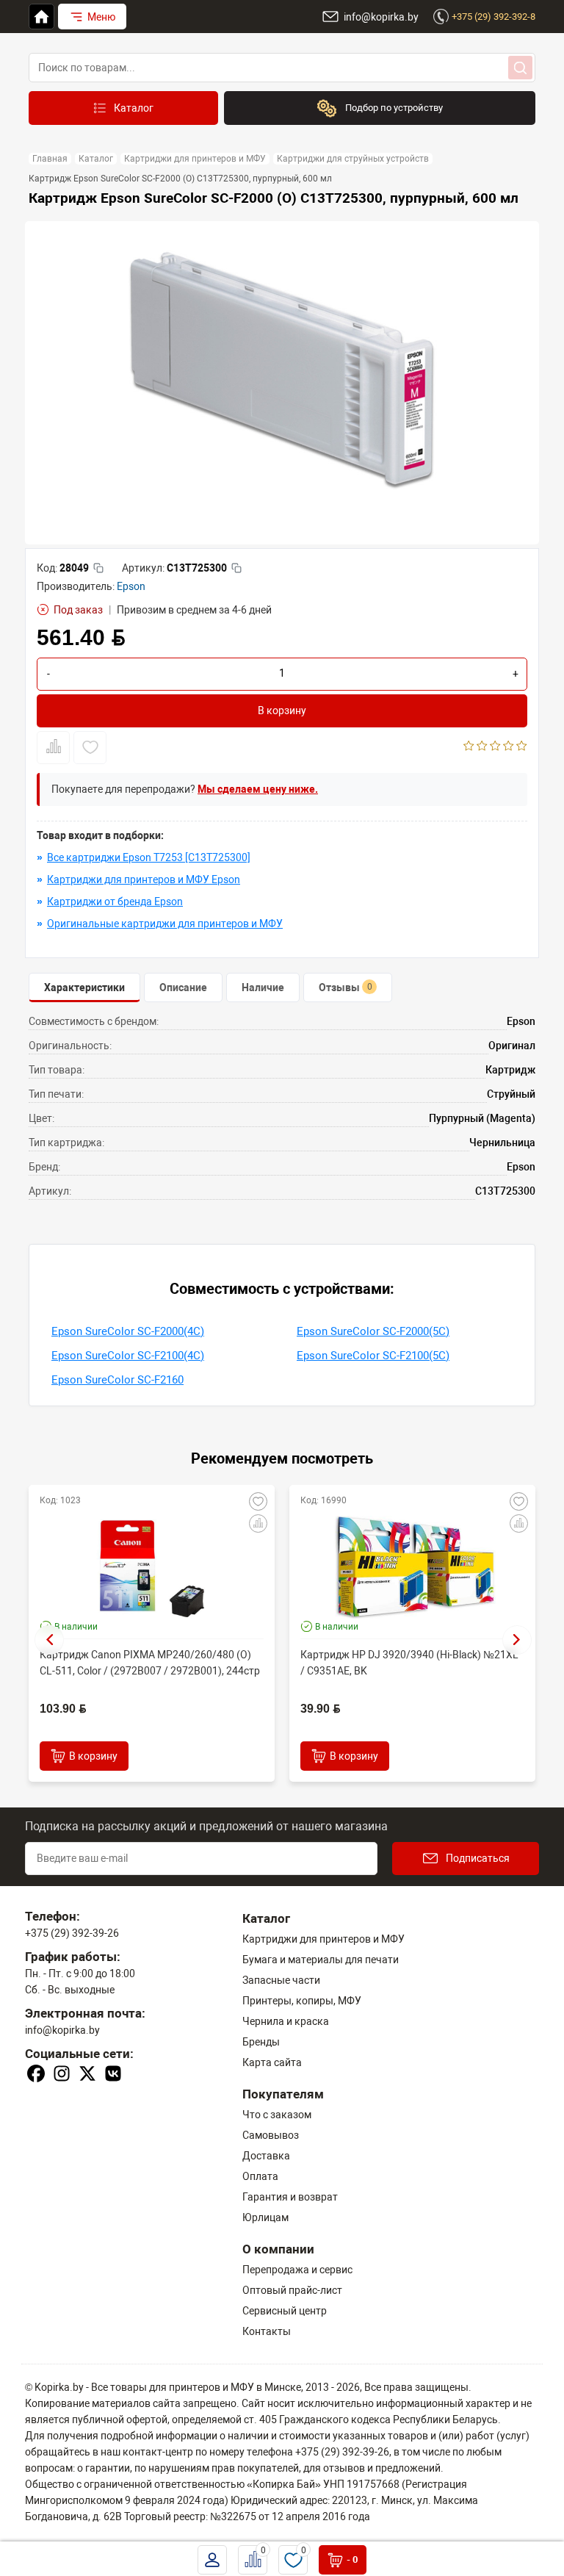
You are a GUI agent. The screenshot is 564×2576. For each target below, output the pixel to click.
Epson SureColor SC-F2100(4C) (128, 1356)
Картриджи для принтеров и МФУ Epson (144, 879)
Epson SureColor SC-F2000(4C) (128, 1331)
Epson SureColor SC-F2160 (117, 1380)
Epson (131, 586)
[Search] (520, 68)
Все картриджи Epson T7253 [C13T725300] (149, 857)
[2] (482, 747)
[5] (522, 747)
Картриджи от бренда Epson (115, 902)
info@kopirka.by (62, 2030)
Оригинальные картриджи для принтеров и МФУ (165, 924)
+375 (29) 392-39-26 (72, 1933)
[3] (495, 747)
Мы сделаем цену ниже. (258, 789)
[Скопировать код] (98, 568)
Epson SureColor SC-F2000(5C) (373, 1331)
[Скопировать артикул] (236, 568)
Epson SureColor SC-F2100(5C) (373, 1356)
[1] (469, 747)
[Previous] (49, 1640)
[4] (509, 747)
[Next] (517, 1640)
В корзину (282, 710)
